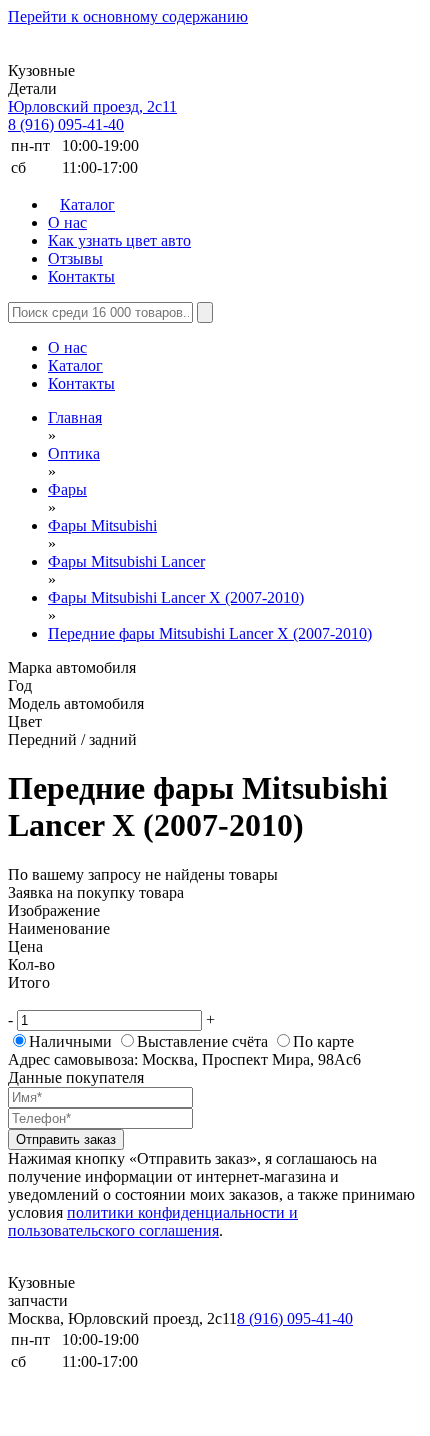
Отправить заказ (66, 1139)
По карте (323, 1041)
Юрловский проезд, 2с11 (92, 106)
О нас (67, 222)
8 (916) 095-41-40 (66, 124)
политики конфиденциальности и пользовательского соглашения (153, 1221)
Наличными (70, 1041)
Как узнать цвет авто (119, 240)
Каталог (87, 204)
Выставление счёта (202, 1041)
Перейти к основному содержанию (128, 16)
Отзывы (75, 258)
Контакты (81, 276)
